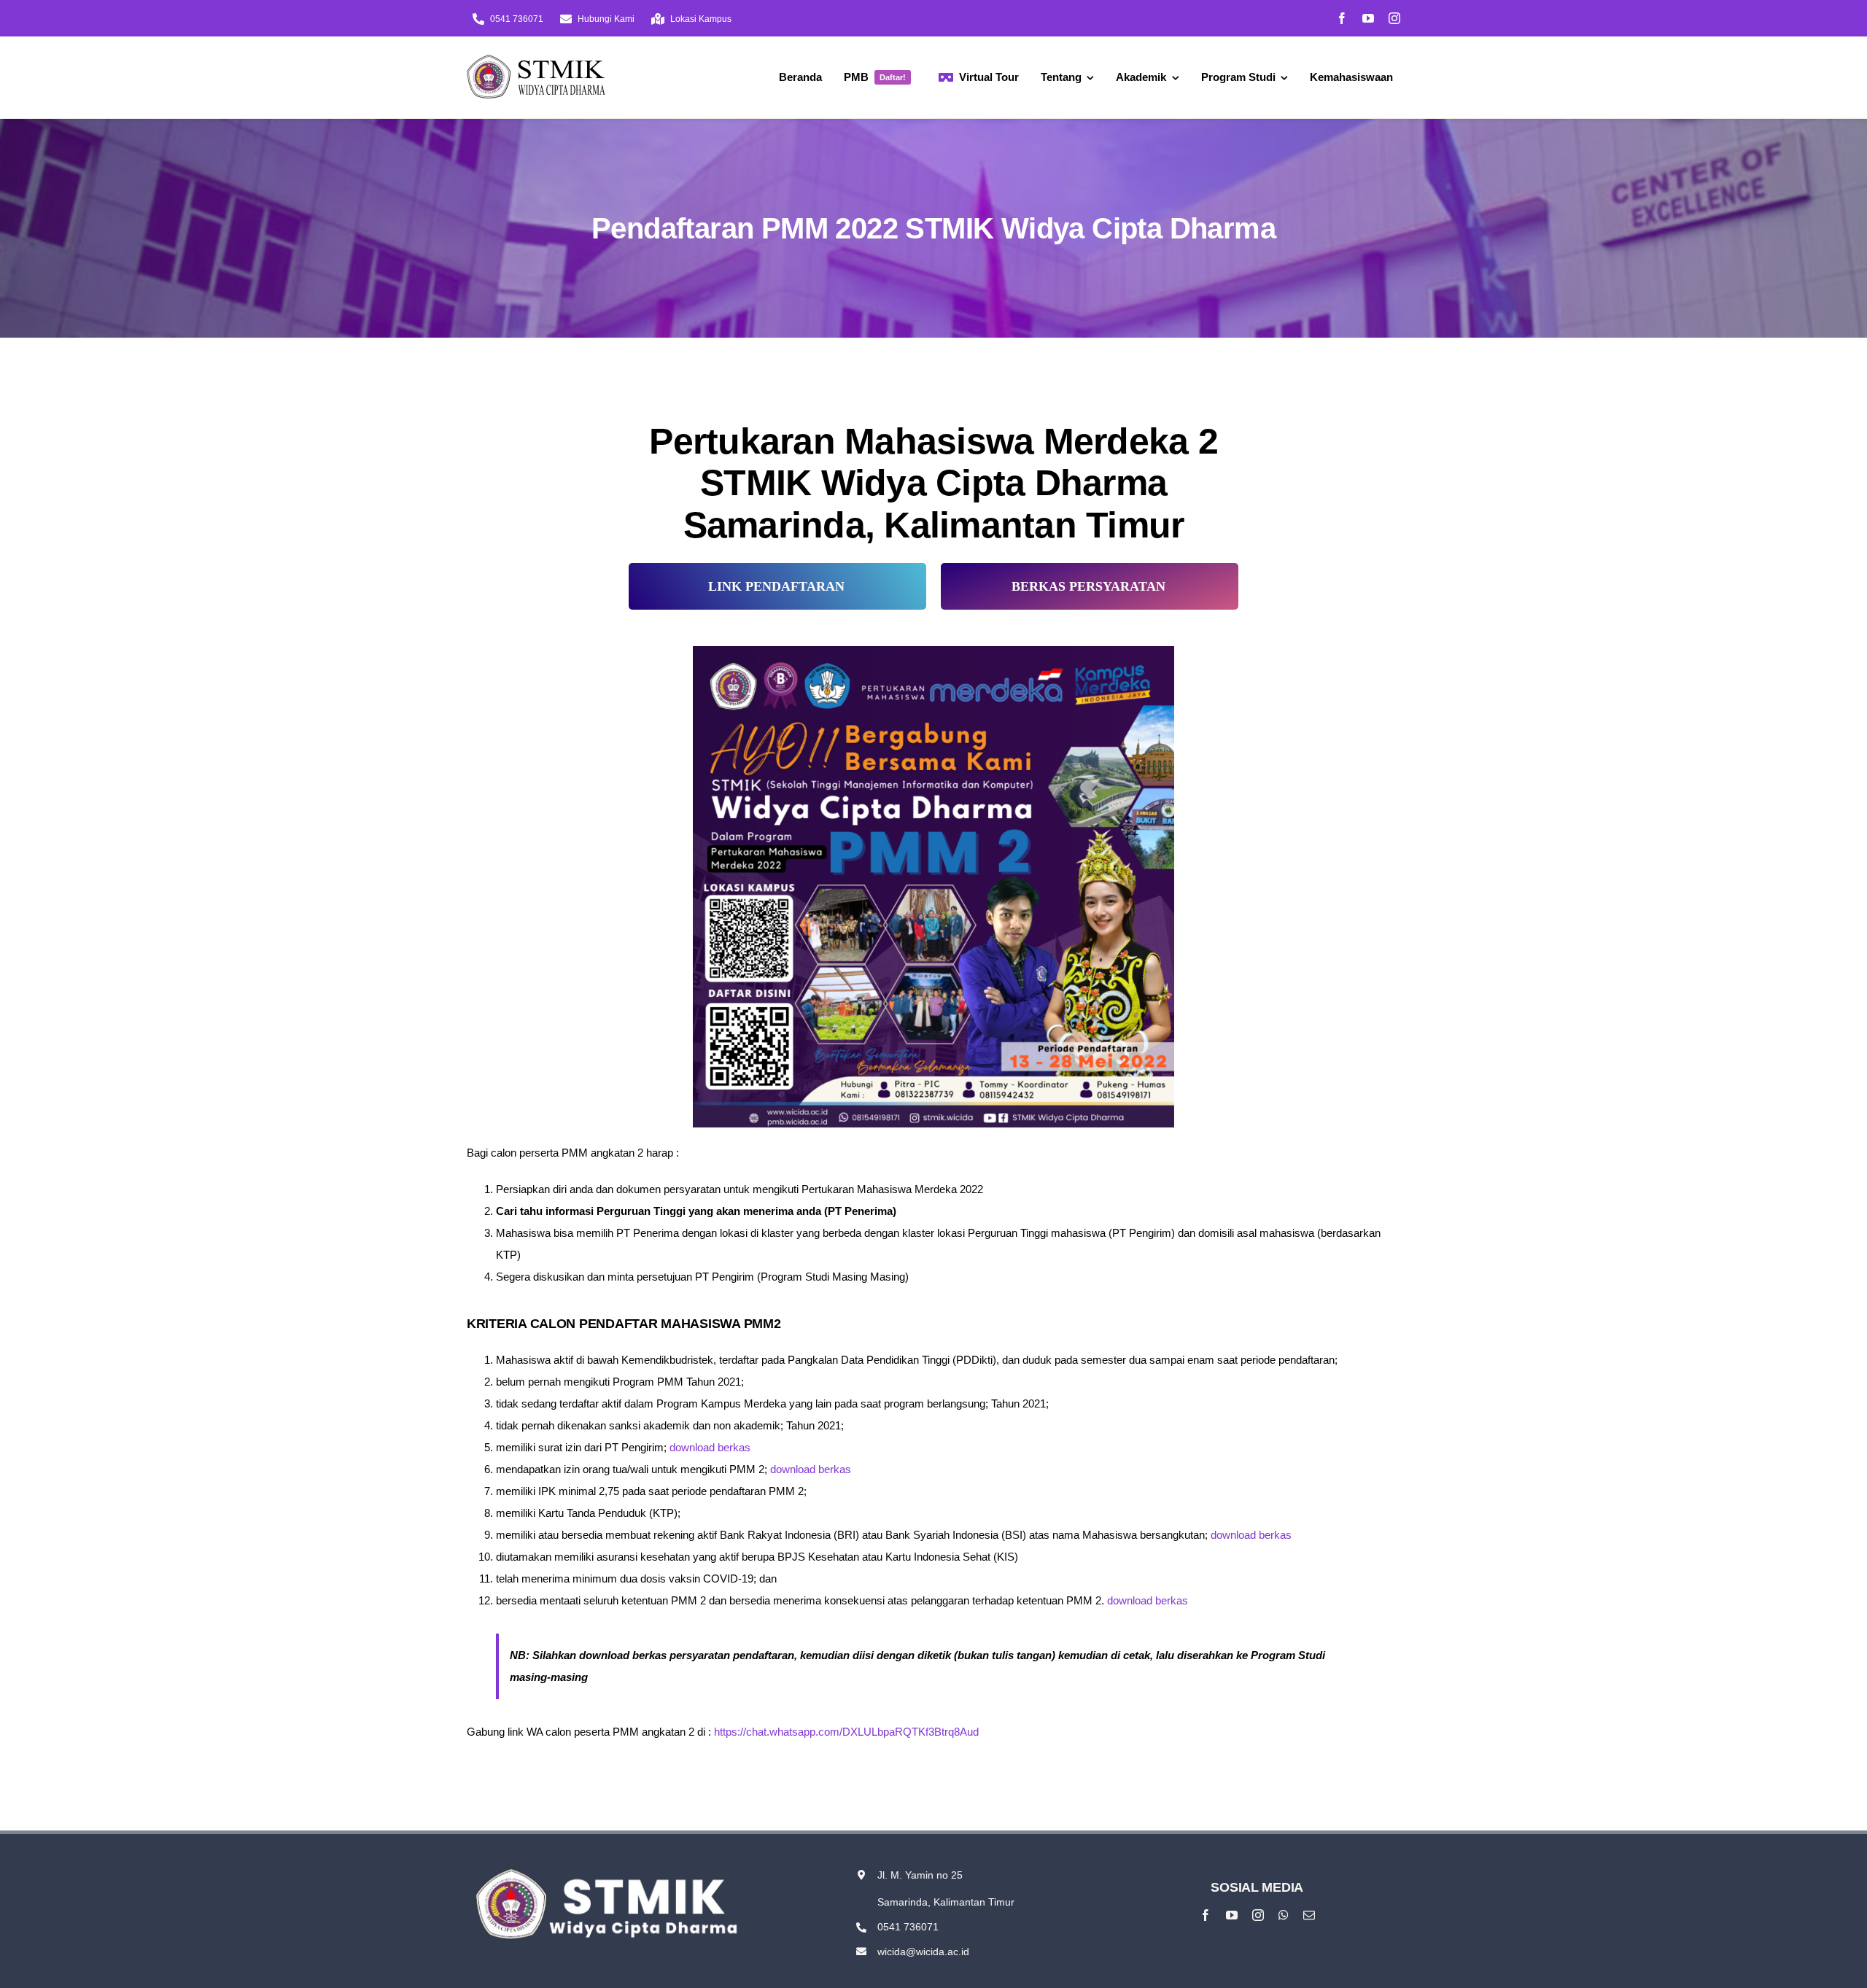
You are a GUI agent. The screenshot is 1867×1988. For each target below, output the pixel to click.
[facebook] (1342, 18)
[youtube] (1368, 18)
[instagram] (1394, 18)
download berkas (710, 1447)
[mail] (1309, 1915)
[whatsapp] (1284, 1915)
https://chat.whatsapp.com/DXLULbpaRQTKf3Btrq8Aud (846, 1732)
